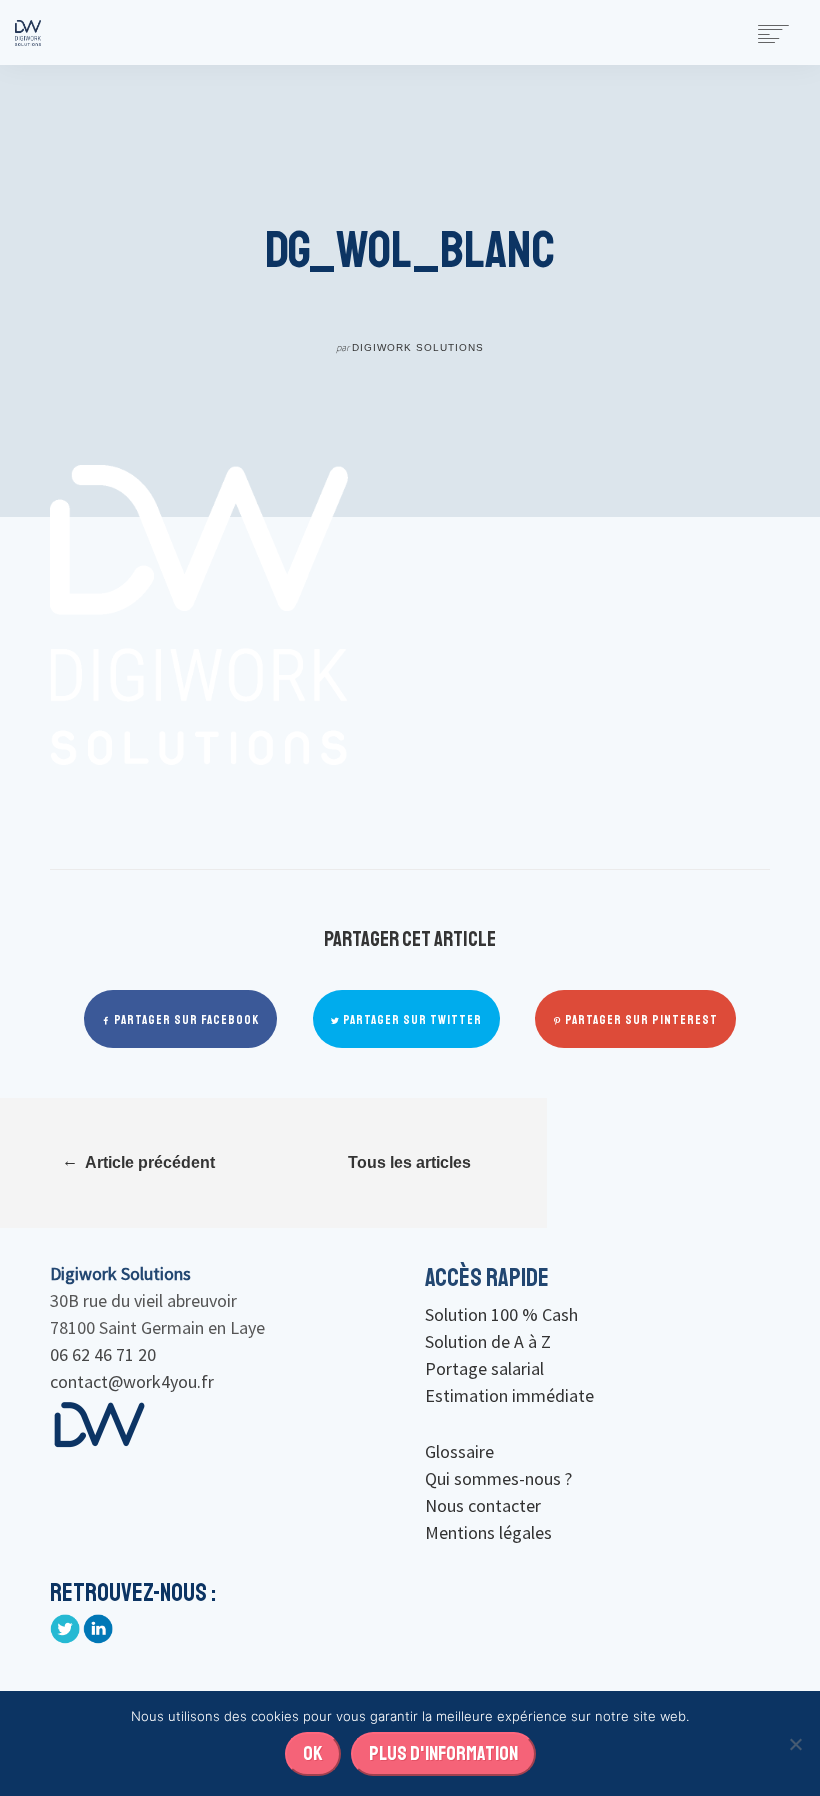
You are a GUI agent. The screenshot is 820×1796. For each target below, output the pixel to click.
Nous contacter (483, 1505)
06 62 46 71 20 (103, 1354)
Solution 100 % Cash (501, 1314)
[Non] (795, 1744)
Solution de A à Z (488, 1341)
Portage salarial (484, 1368)
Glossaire (459, 1451)
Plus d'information (443, 1753)
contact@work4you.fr (132, 1381)
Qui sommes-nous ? (498, 1478)
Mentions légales (488, 1532)
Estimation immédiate (509, 1395)
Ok (313, 1753)
